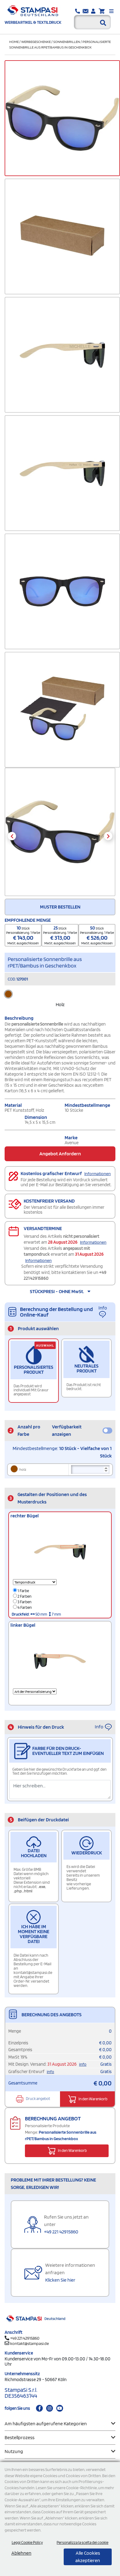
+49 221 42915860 (61, 2232)
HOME (14, 42)
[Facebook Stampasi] (39, 2408)
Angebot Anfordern (60, 1154)
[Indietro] (12, 836)
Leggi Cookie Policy (27, 2542)
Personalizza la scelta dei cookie (82, 2542)
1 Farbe (23, 1591)
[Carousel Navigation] (60, 836)
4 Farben (24, 1607)
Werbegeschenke (36, 42)
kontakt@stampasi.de (30, 2343)
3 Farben (24, 1602)
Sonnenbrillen (67, 42)
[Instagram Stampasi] (50, 2408)
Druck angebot (38, 2099)
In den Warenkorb (93, 2099)
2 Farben (24, 1596)
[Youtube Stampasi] (60, 2408)
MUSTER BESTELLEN (60, 907)
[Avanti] (108, 836)
